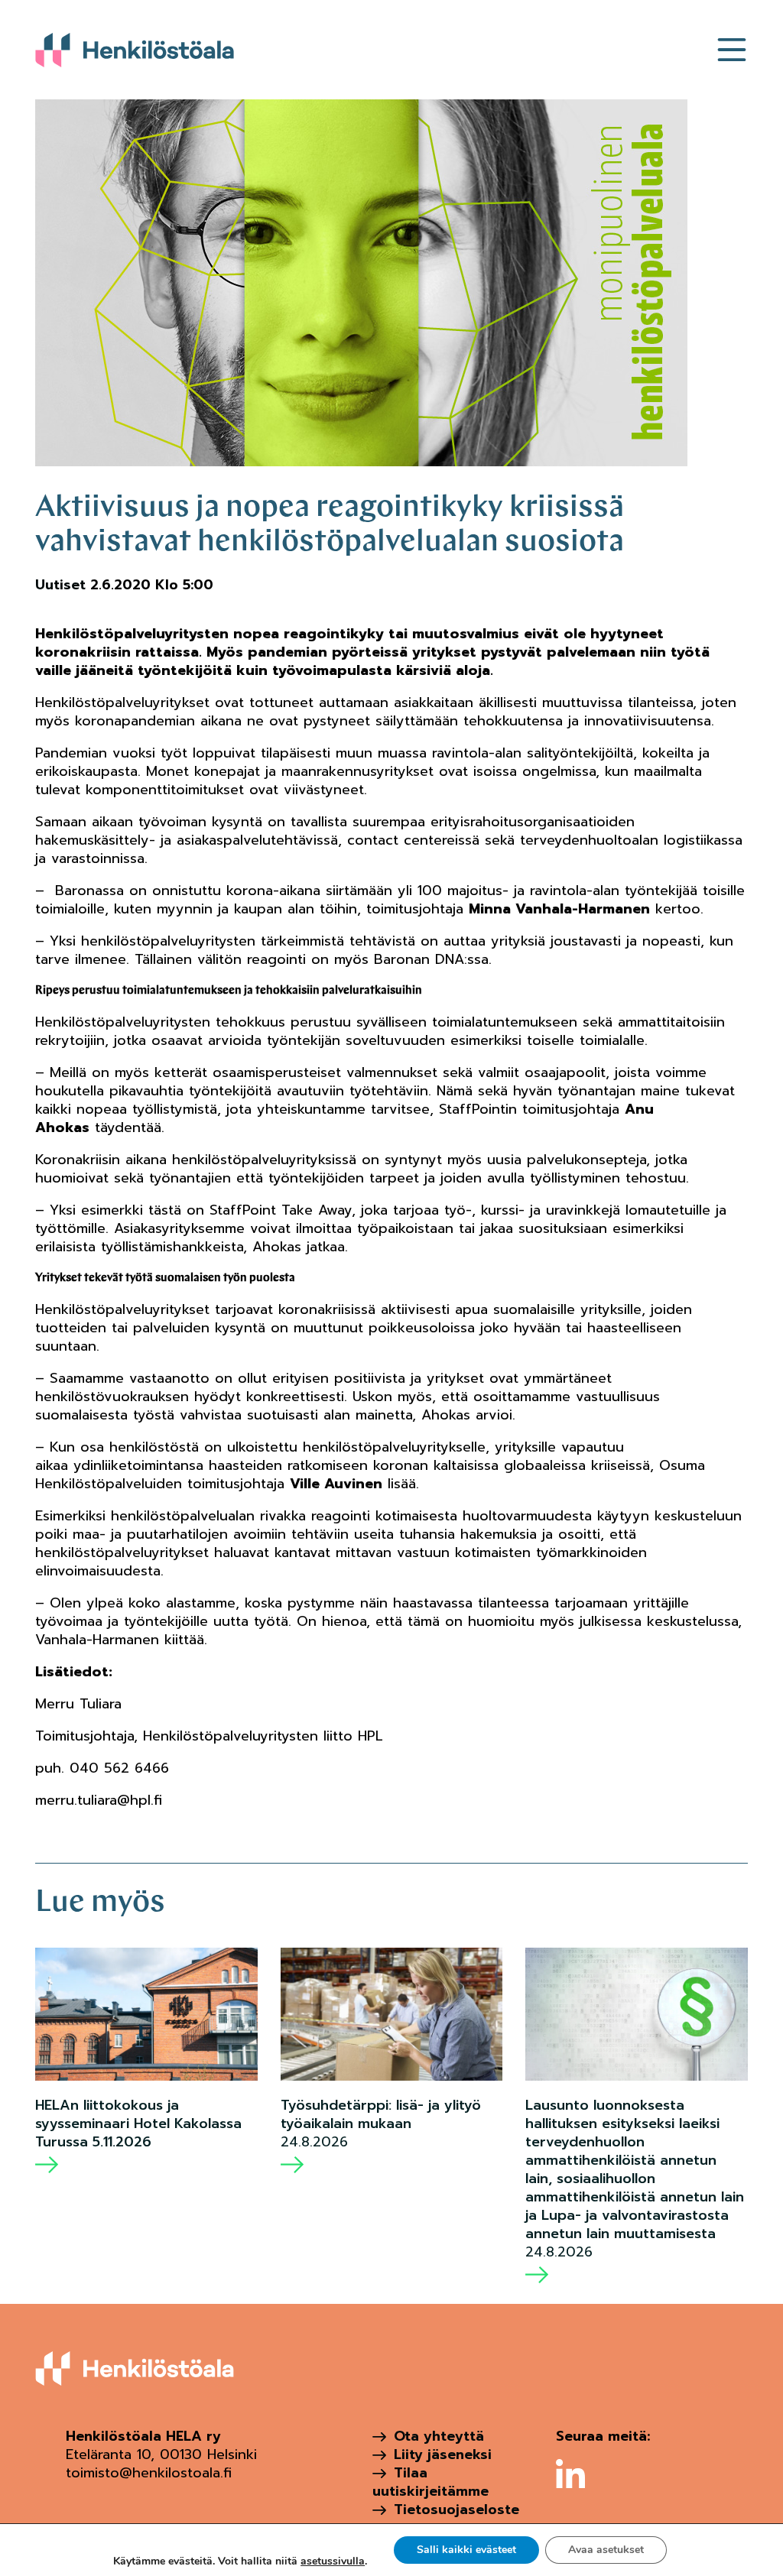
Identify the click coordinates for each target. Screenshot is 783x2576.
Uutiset (60, 585)
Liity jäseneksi (443, 2454)
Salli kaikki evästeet (466, 2550)
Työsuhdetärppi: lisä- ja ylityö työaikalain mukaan (381, 2114)
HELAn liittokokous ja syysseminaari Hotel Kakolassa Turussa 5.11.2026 (138, 2123)
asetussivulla (333, 2561)
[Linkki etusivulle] (135, 50)
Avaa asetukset (606, 2550)
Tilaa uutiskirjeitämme (430, 2482)
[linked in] (570, 2474)
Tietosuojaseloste (456, 2509)
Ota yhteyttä (439, 2436)
